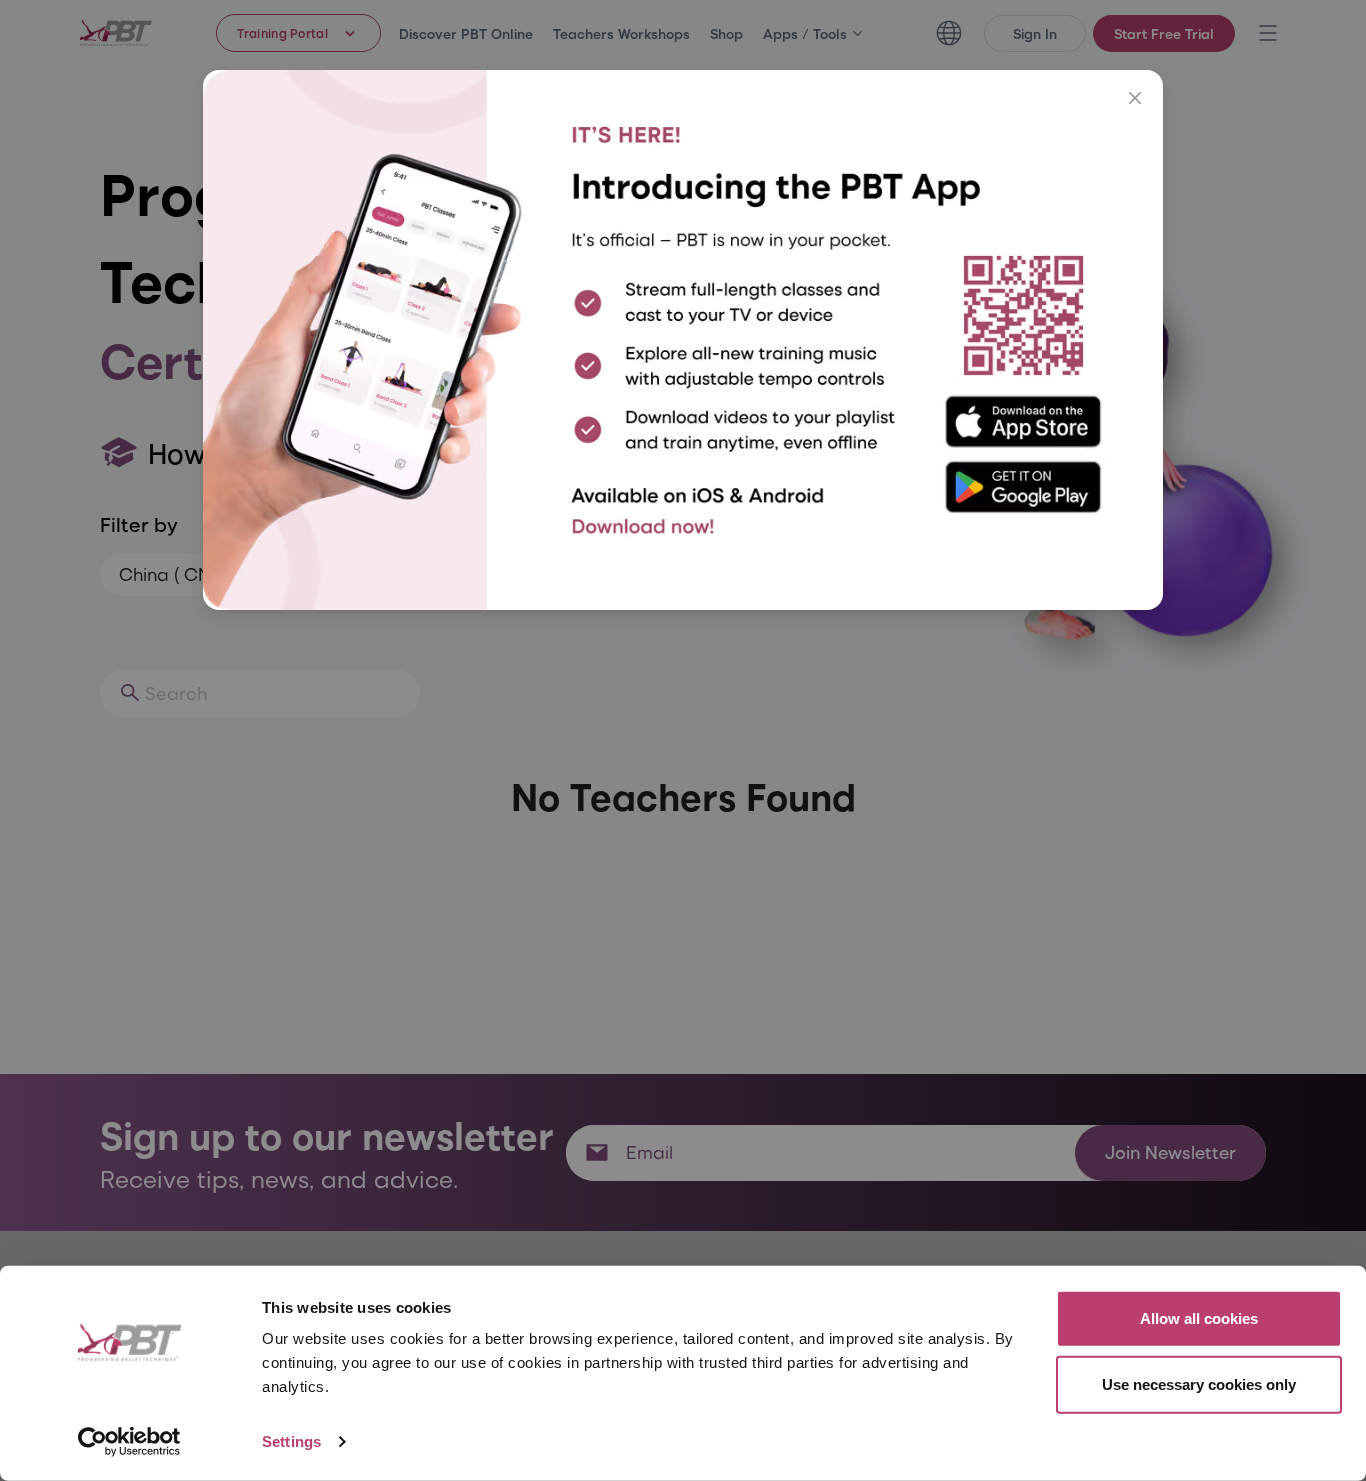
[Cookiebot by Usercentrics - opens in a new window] (129, 1442)
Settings (291, 1441)
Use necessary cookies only (1199, 1383)
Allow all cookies (1199, 1318)
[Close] (1135, 98)
